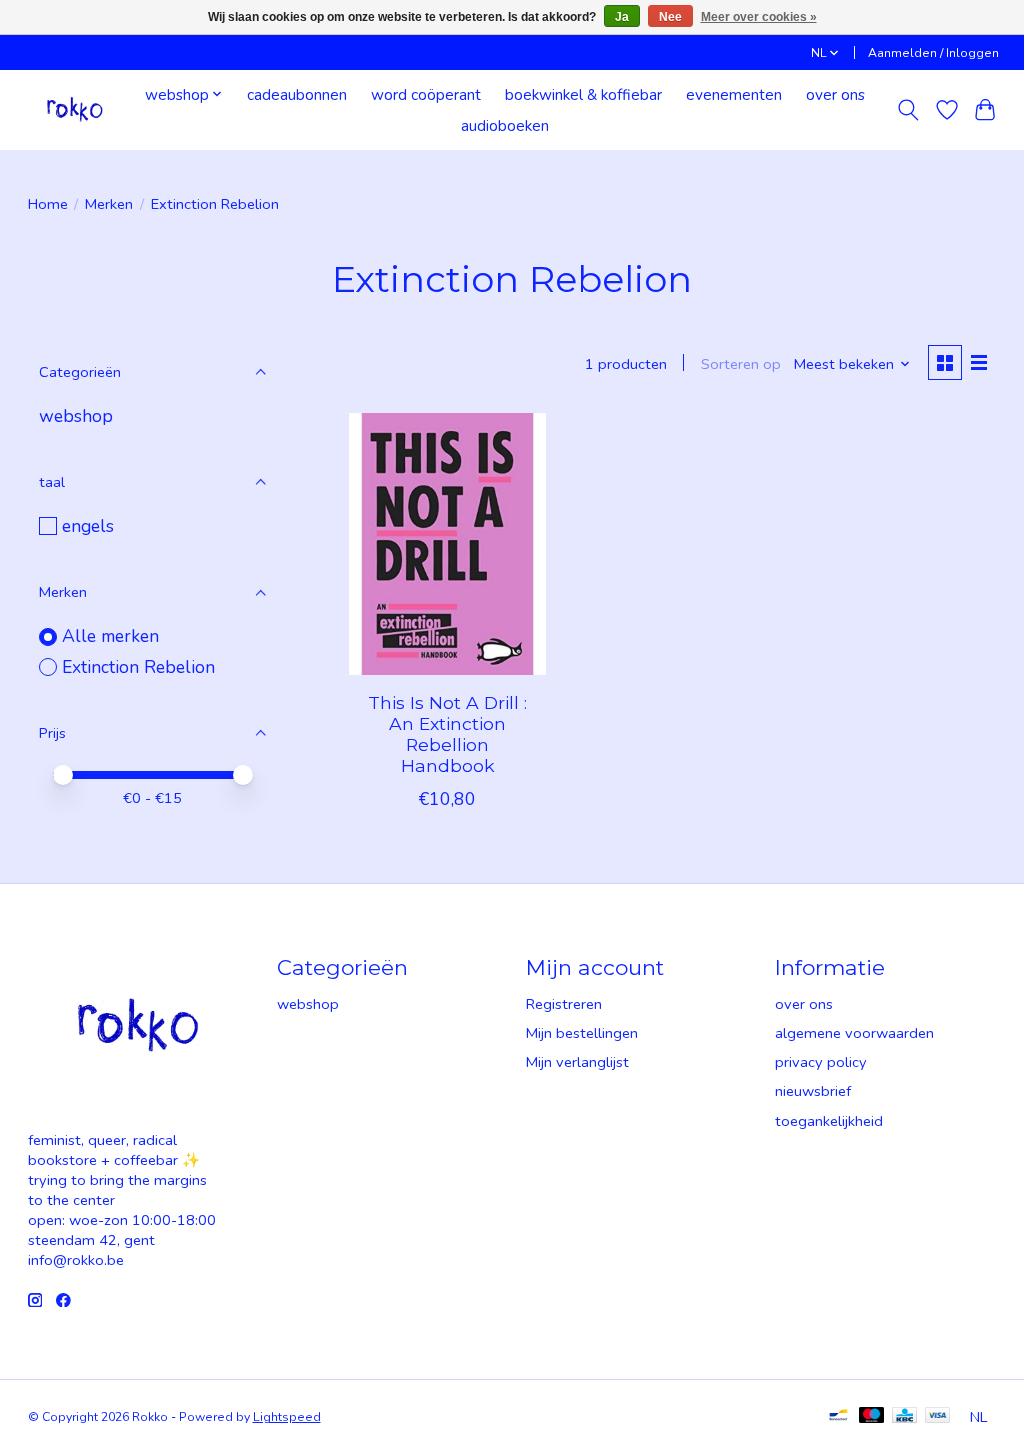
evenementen (734, 94)
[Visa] (938, 1417)
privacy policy (821, 1062)
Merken (109, 204)
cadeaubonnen (297, 94)
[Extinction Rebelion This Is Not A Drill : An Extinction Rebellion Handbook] (447, 544)
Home (48, 204)
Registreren (564, 1004)
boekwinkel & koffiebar (583, 94)
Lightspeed (287, 1417)
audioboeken (505, 125)
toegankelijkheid (829, 1121)
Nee (670, 17)
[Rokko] (75, 109)
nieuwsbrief (813, 1091)
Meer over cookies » (759, 17)
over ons (835, 94)
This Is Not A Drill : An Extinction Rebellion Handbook (447, 734)
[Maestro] (872, 1417)
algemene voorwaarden (854, 1033)
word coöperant (426, 94)
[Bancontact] (838, 1417)
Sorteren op (741, 364)
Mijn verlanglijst (577, 1062)
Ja (622, 17)
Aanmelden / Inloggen (933, 53)
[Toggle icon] (907, 110)
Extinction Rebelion (138, 667)
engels (88, 526)
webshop (76, 416)
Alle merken (110, 636)
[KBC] (904, 1417)
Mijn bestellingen (582, 1033)
